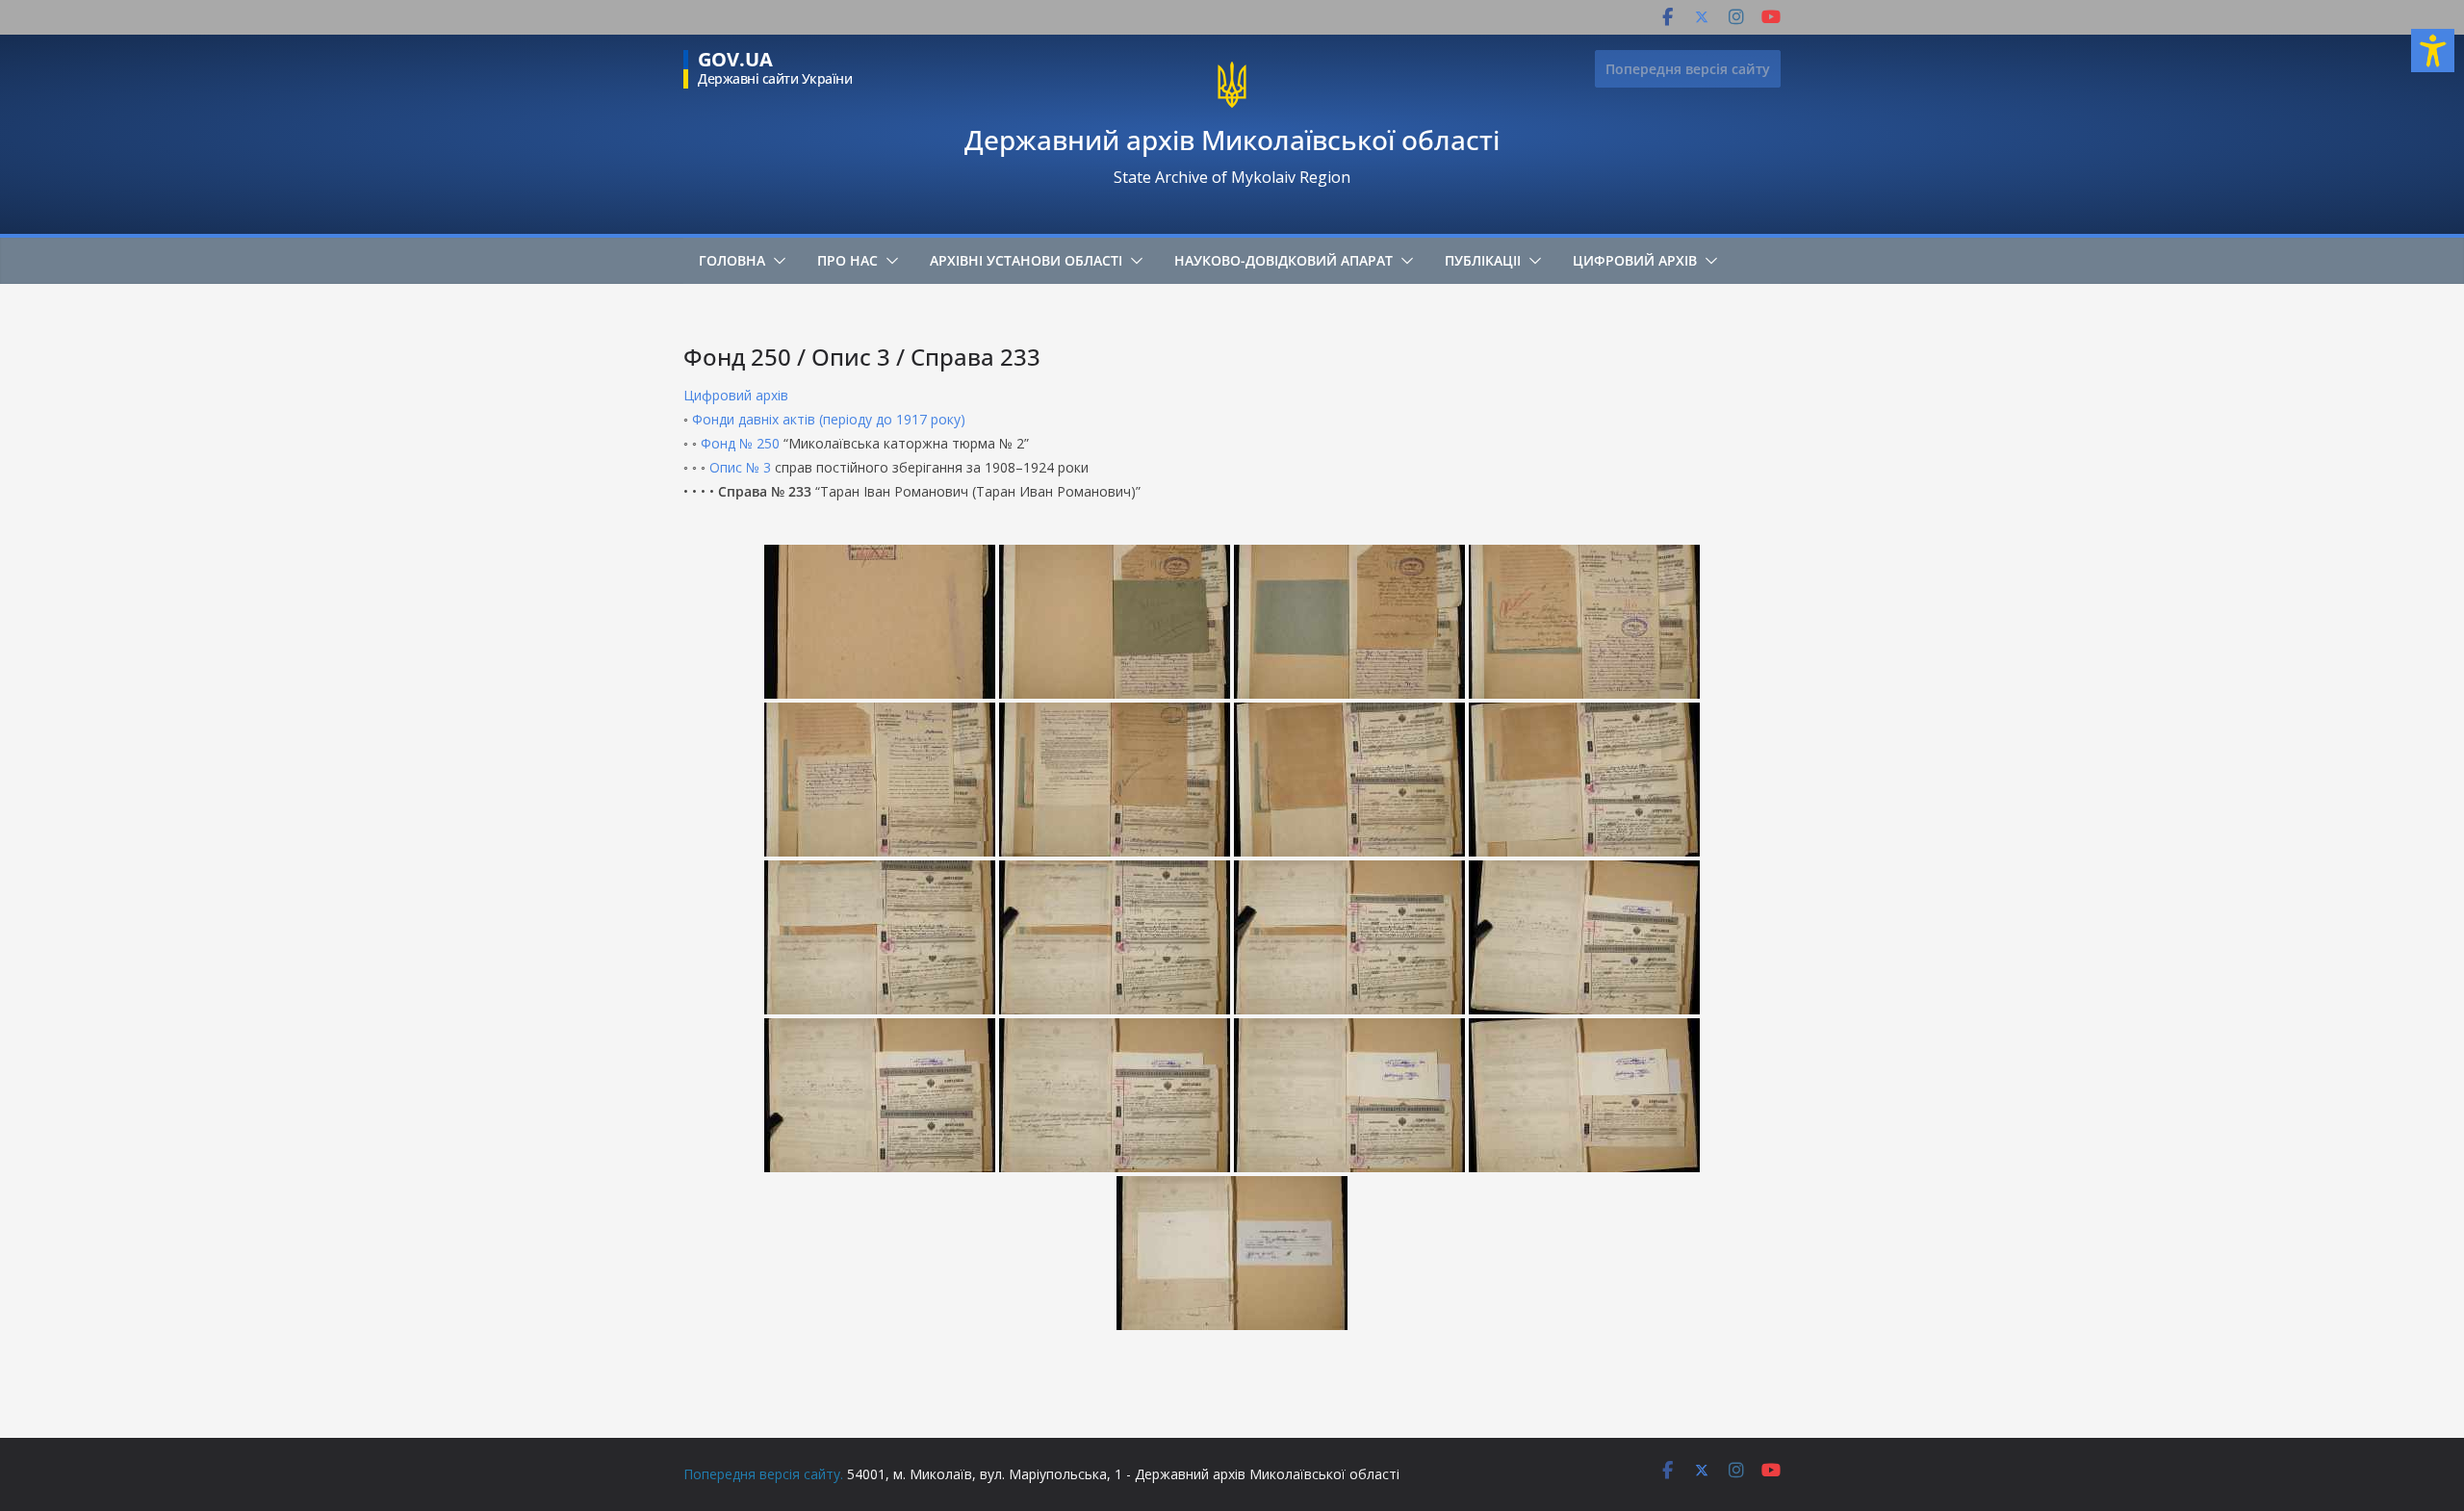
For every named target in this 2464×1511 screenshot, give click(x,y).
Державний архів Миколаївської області (1232, 140)
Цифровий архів (1635, 260)
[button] (776, 261)
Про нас (847, 260)
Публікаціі (1483, 260)
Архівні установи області (1026, 260)
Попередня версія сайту (1688, 69)
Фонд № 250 (740, 443)
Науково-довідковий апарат (1283, 260)
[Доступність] (2433, 51)
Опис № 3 (740, 467)
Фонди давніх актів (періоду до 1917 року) (829, 419)
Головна (732, 260)
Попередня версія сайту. (763, 1474)
